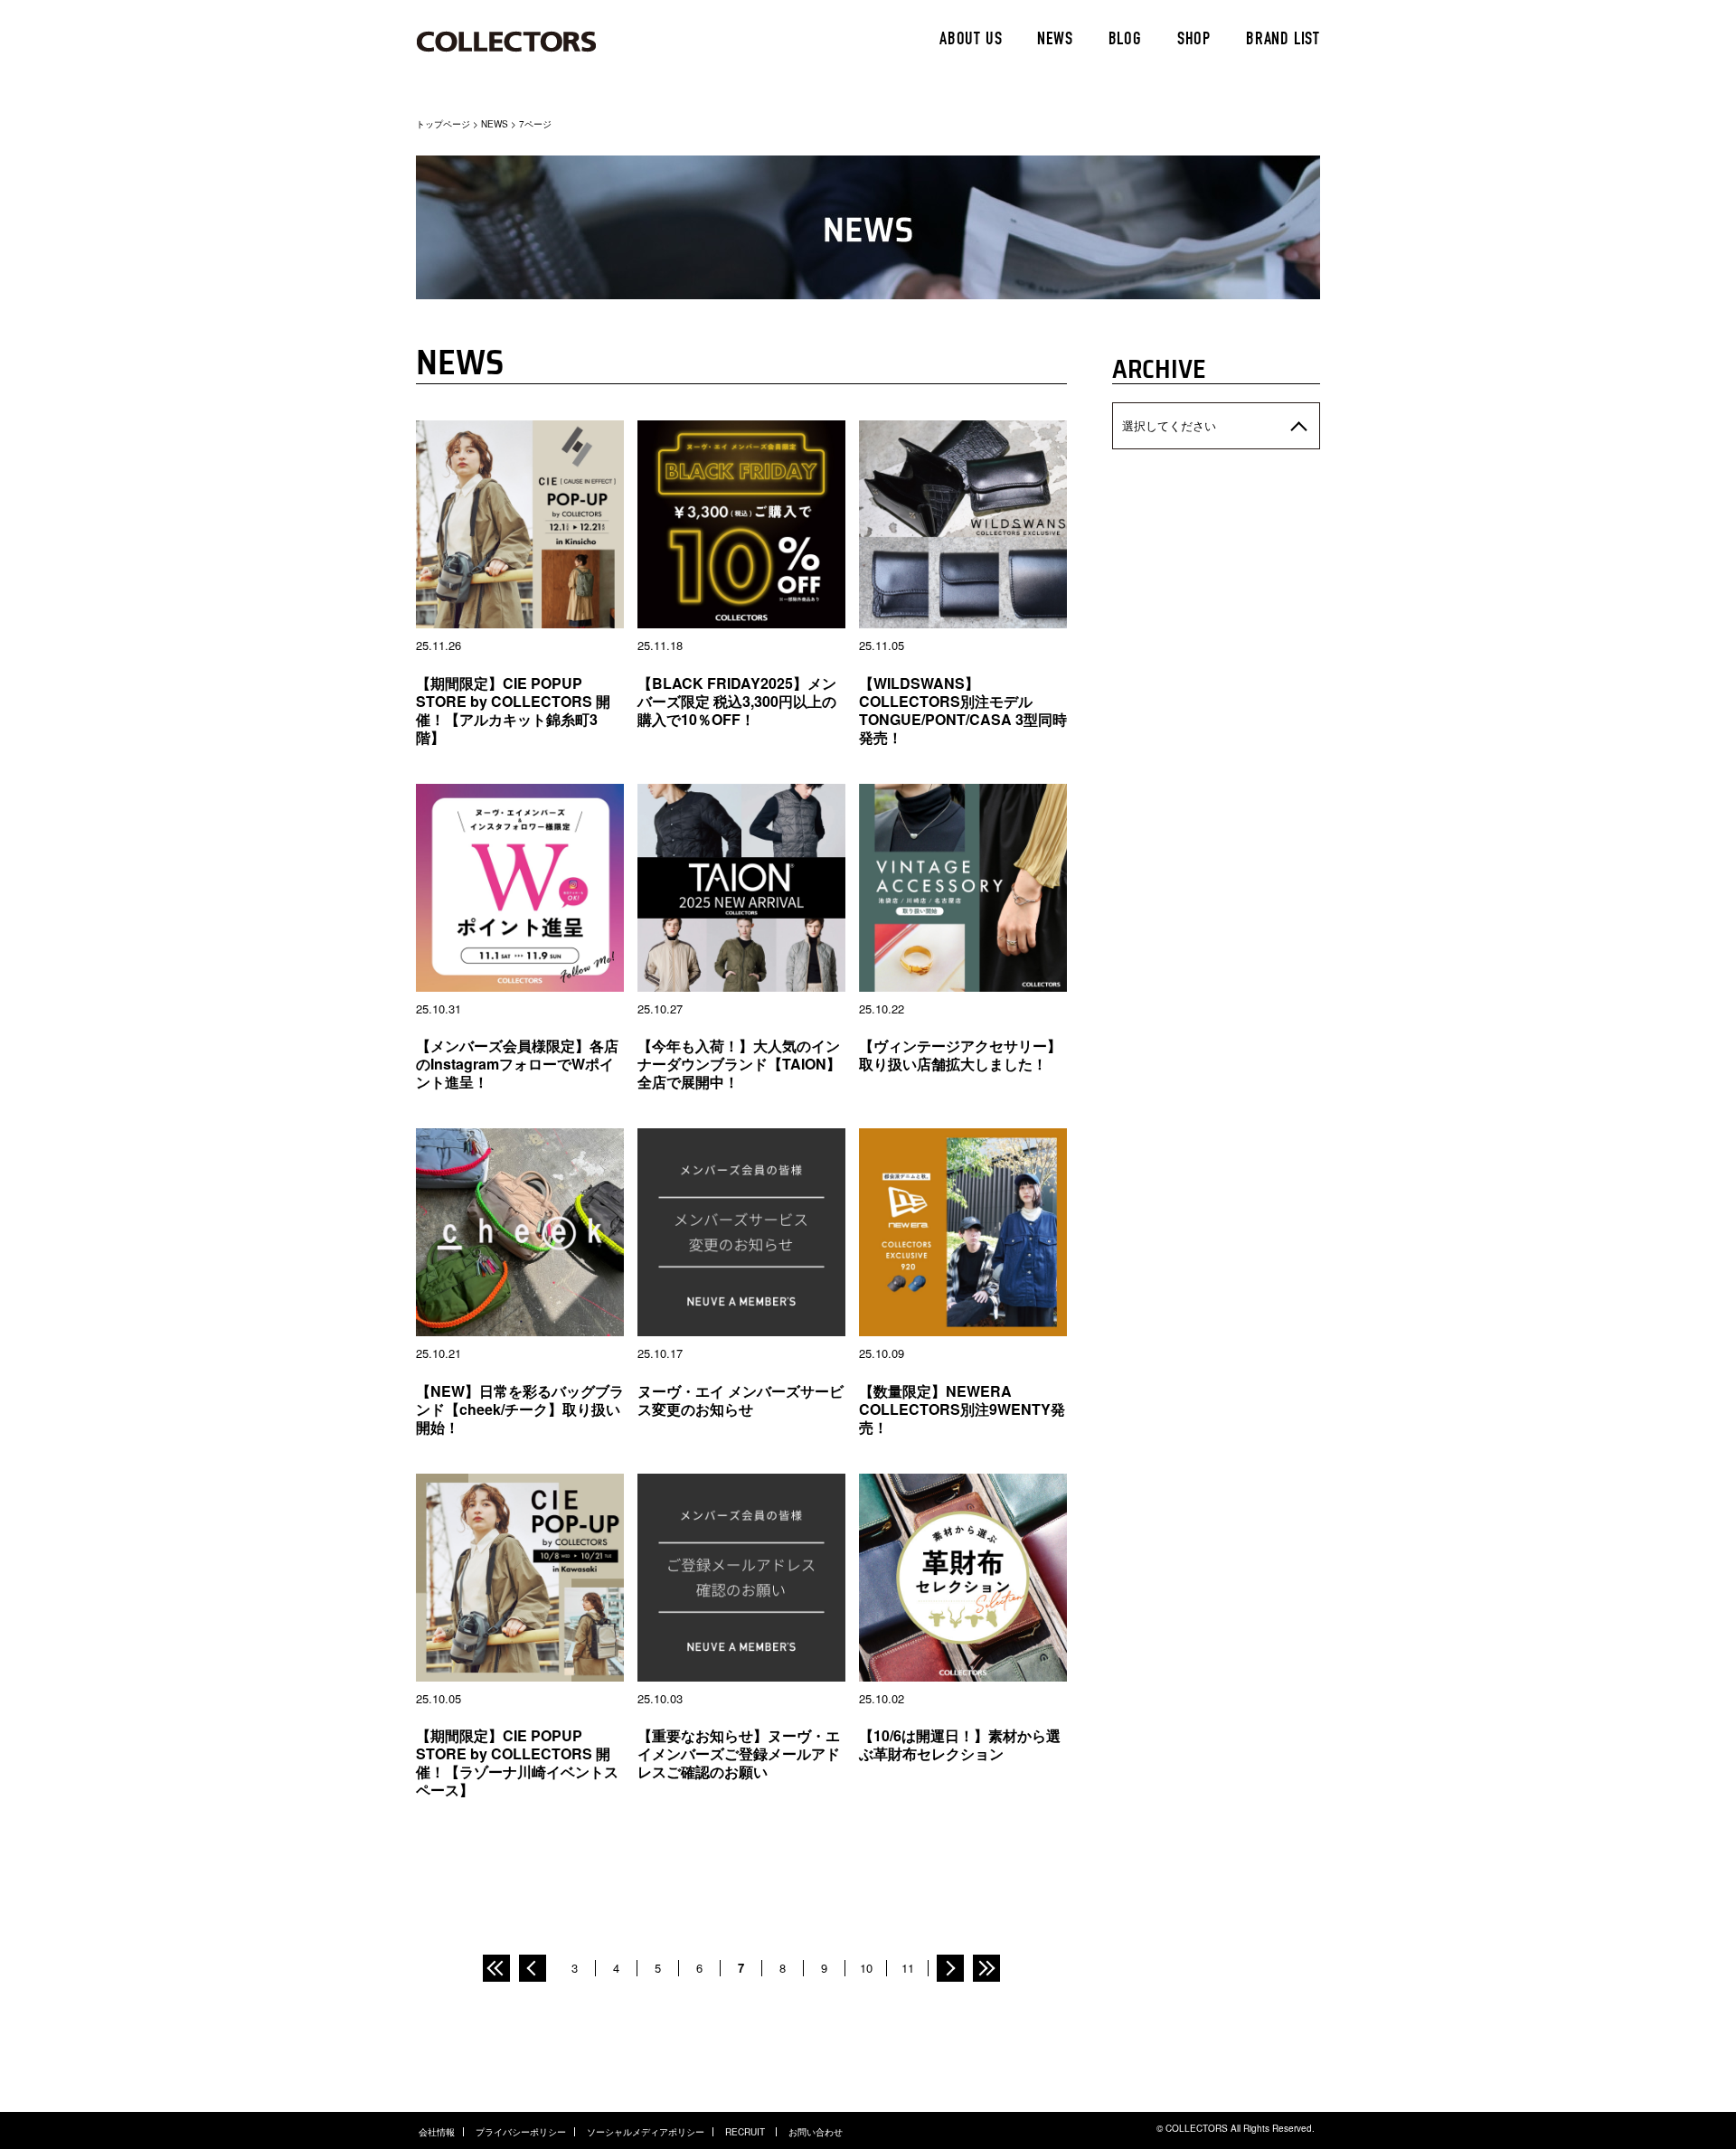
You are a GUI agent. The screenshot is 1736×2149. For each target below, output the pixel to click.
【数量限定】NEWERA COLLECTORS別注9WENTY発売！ (962, 1409)
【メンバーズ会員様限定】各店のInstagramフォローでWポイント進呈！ (517, 1064)
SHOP (1194, 41)
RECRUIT (746, 2132)
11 (908, 1968)
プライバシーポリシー (521, 2132)
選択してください (1169, 425)
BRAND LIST (1283, 41)
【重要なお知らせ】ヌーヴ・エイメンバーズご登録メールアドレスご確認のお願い (739, 1753)
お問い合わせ (816, 2132)
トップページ (443, 124)
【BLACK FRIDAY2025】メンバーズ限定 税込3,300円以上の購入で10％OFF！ (737, 701)
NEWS (1055, 41)
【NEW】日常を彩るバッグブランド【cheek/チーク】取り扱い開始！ (520, 1409)
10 (866, 1968)
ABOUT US (971, 41)
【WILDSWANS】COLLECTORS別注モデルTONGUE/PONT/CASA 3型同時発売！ (963, 710)
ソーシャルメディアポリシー (646, 2132)
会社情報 (437, 2132)
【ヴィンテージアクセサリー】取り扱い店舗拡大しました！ (960, 1055)
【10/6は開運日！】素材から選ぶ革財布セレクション (960, 1744)
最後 (986, 1968)
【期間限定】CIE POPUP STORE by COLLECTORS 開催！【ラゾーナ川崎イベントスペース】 (517, 1763)
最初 (496, 1968)
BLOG (1125, 41)
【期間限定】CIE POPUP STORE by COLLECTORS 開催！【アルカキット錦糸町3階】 (513, 710)
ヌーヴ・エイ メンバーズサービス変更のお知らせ (741, 1400)
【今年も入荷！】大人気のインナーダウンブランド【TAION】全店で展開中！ (739, 1064)
